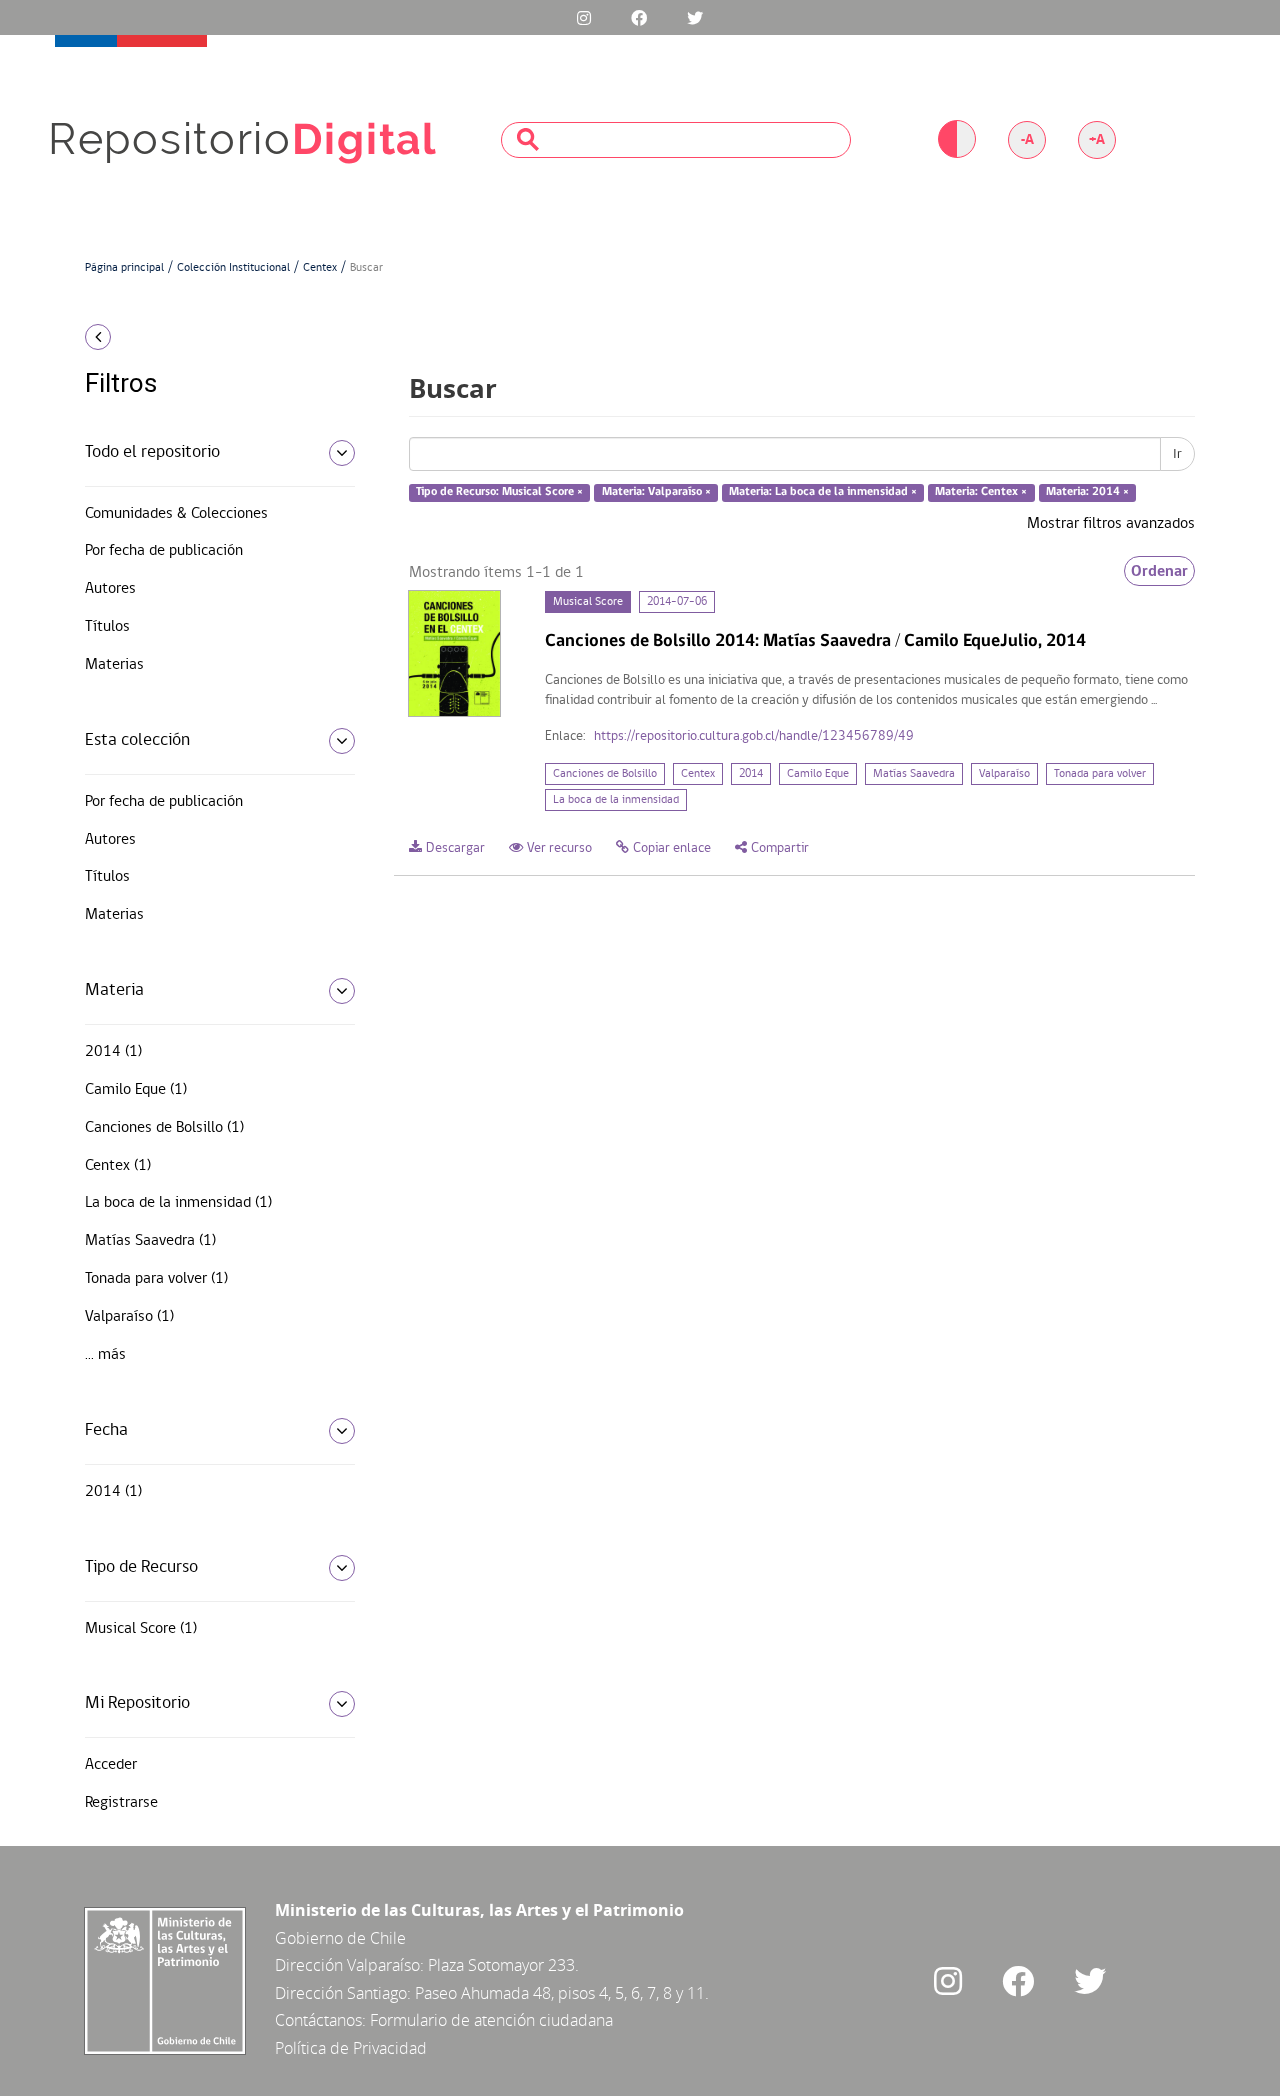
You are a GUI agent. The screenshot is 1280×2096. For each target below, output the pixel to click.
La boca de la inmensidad (616, 800)
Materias (114, 665)
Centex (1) (118, 1166)
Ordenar (1159, 571)
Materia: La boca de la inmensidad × (823, 493)
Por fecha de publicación (164, 551)
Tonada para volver (1100, 774)
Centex (320, 268)
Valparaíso (1004, 774)
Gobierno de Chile (340, 1938)
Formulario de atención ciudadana (491, 2020)
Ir (1177, 454)
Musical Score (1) (141, 1629)
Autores (110, 589)
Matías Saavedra (914, 774)
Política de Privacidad (351, 2048)
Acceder (111, 1765)
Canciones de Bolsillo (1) (164, 1128)
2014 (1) (113, 1052)
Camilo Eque (818, 774)
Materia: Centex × (981, 493)
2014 (751, 774)
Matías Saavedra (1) (150, 1241)
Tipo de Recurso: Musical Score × (499, 493)
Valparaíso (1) (129, 1317)
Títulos (107, 627)
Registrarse (121, 1803)
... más (105, 1355)
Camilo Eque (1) (136, 1090)
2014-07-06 (677, 602)
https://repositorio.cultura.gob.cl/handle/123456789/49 (754, 736)
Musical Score (588, 602)
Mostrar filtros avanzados (1111, 524)
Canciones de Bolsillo (605, 774)
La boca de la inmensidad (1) (178, 1203)
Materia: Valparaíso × (656, 493)
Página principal (124, 268)
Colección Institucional (233, 268)
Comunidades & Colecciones (176, 514)
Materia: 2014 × (1087, 493)
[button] (212, 337)
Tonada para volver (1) (156, 1279)
